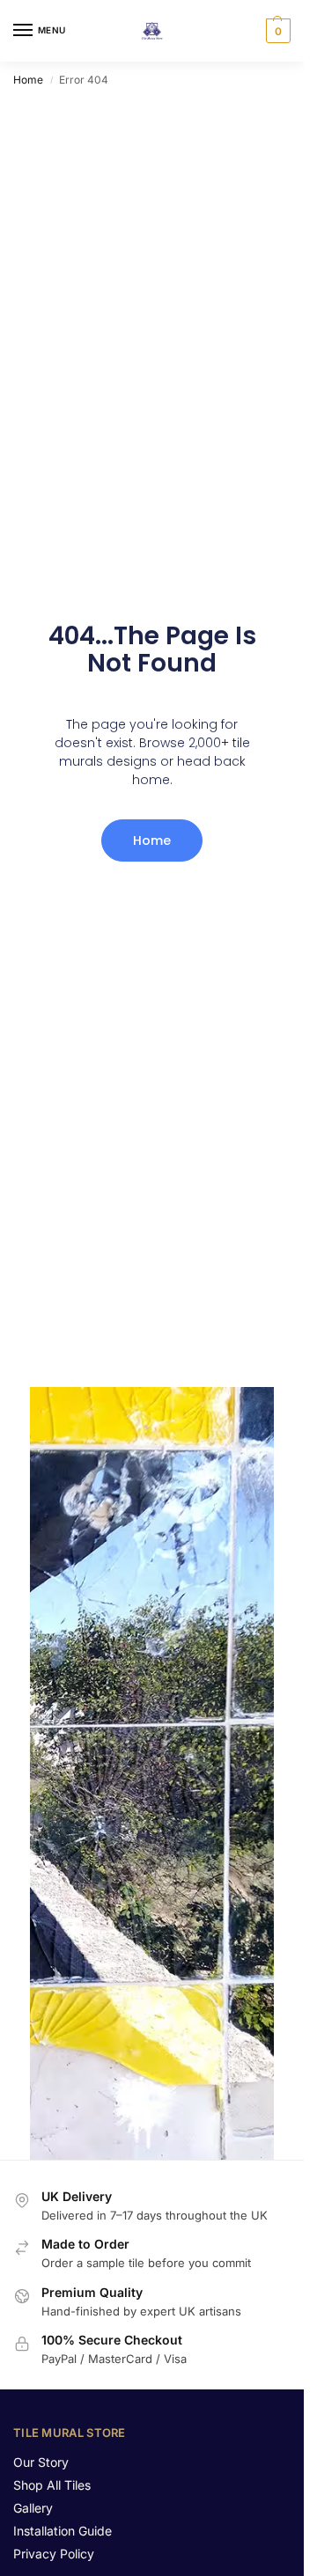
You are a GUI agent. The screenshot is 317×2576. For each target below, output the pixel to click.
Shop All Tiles (52, 2485)
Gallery (33, 2508)
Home (28, 80)
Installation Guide (63, 2531)
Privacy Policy (54, 2554)
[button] (276, 31)
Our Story (41, 2462)
